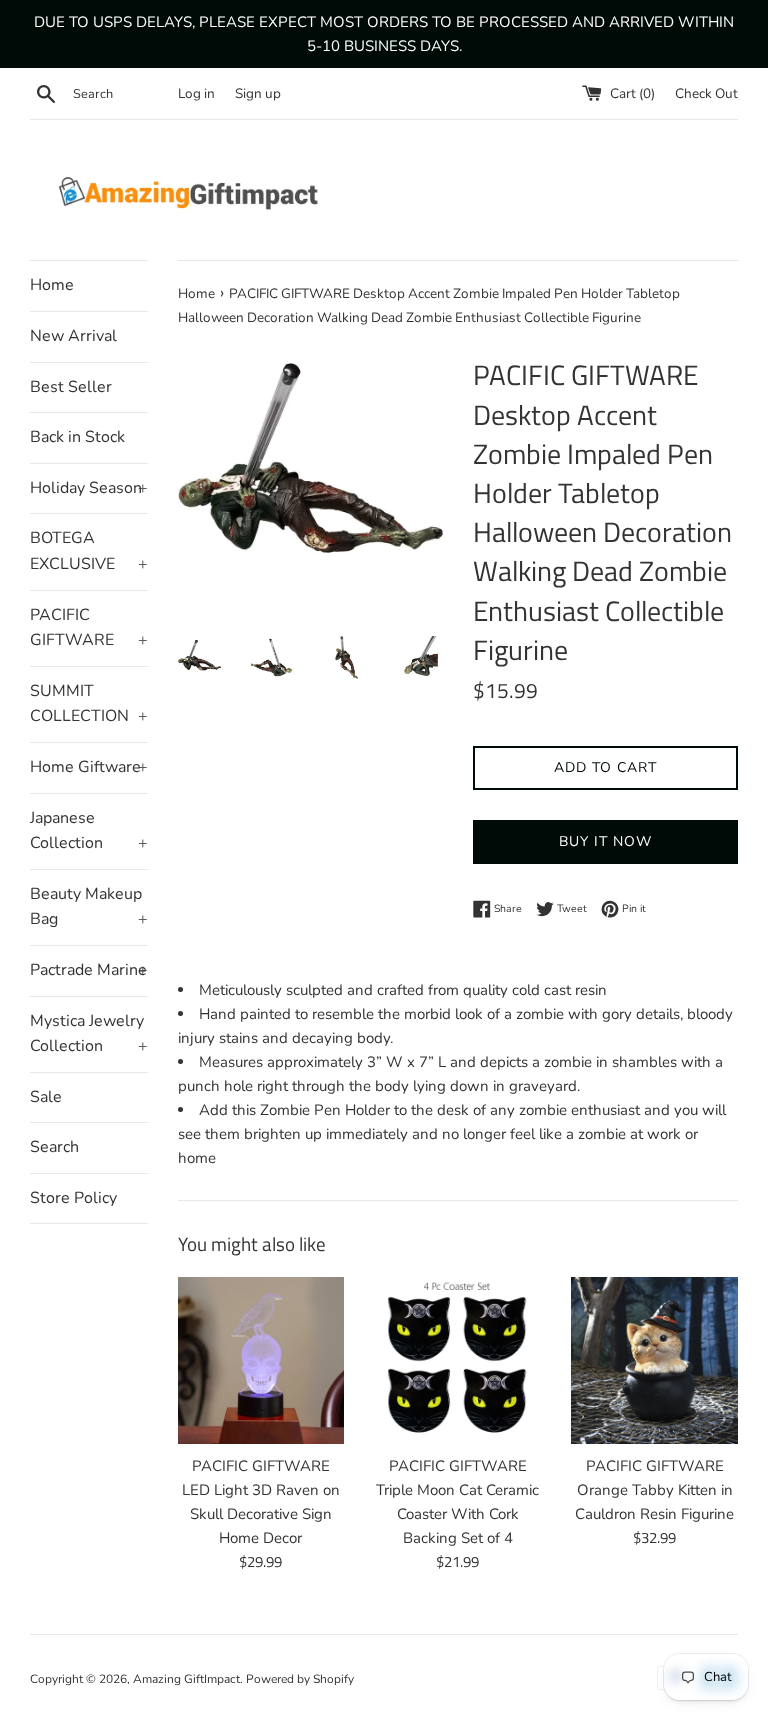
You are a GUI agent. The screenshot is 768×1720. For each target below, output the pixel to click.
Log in (196, 93)
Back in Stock (77, 437)
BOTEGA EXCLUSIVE (89, 551)
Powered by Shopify (300, 1679)
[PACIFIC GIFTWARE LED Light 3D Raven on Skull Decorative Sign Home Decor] (261, 1360)
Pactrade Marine (89, 970)
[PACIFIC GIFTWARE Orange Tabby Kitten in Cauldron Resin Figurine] (654, 1360)
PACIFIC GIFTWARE (89, 628)
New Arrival (73, 336)
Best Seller (71, 387)
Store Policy (73, 1198)
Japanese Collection (89, 831)
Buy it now (605, 841)
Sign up (258, 93)
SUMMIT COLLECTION (89, 704)
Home (52, 285)
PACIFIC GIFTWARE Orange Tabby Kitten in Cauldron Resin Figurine (654, 1490)
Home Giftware (89, 767)
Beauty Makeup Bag (89, 907)
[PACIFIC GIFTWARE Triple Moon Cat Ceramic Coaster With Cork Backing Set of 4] (457, 1360)
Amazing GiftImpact (186, 1679)
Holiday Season (89, 488)
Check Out (706, 93)
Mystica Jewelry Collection (89, 1034)
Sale (46, 1097)
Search (54, 1147)
